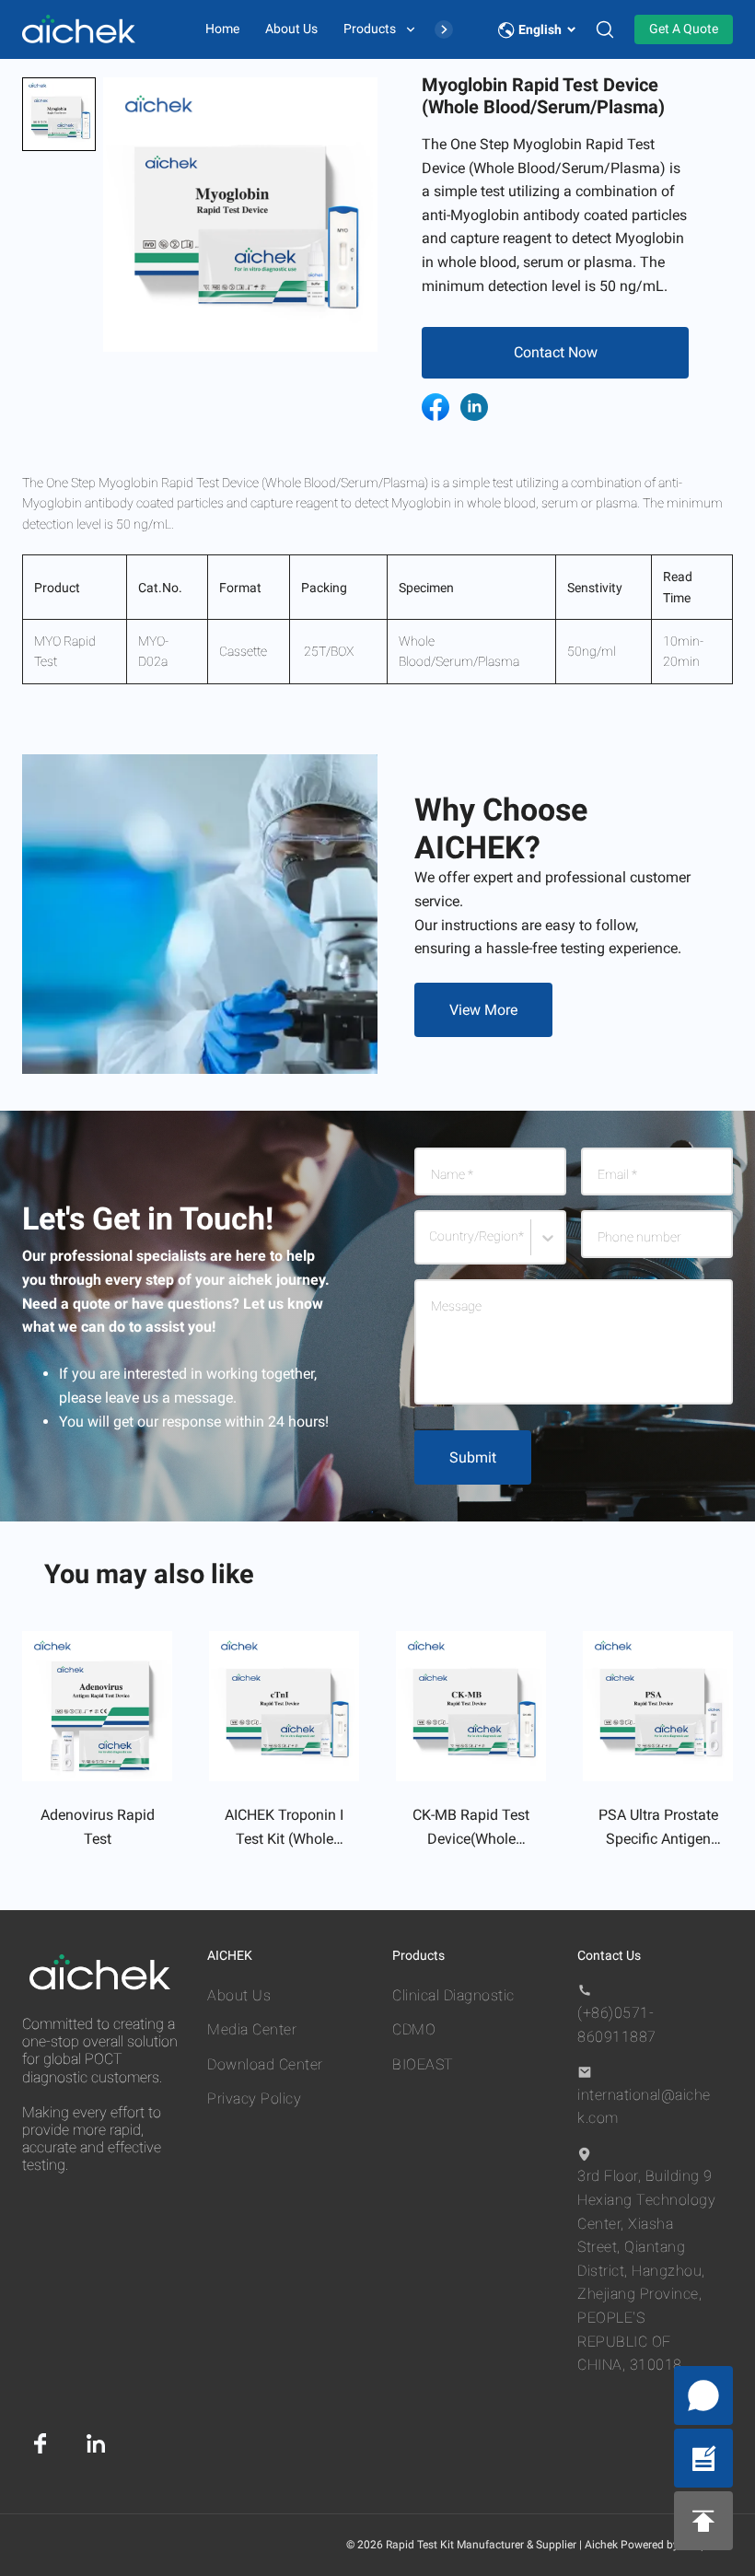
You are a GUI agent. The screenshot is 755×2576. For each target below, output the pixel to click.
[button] (59, 114)
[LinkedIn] (96, 2443)
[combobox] (432, 1245)
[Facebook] (41, 2443)
